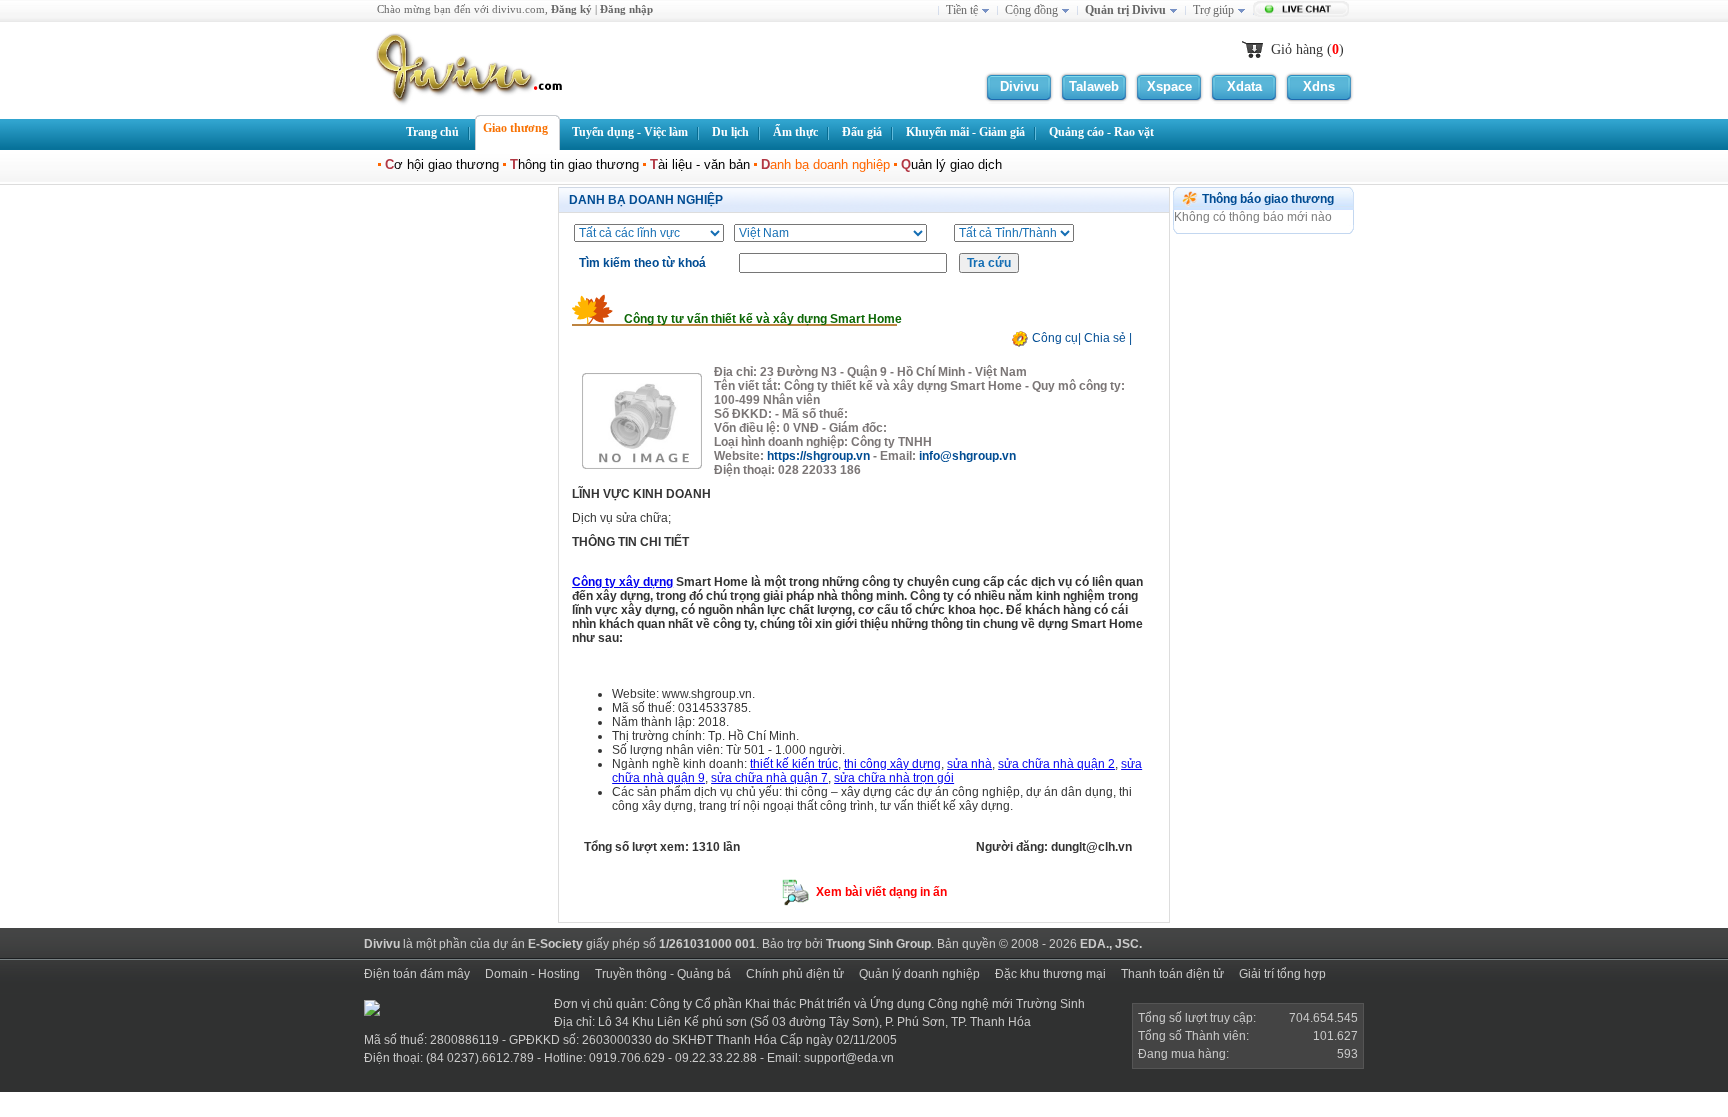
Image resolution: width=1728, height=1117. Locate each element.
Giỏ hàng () (1307, 49)
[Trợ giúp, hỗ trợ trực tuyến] (1303, 11)
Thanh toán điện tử (1172, 974)
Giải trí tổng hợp (1282, 974)
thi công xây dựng (892, 764)
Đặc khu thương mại (1050, 974)
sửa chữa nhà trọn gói (894, 778)
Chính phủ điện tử (795, 974)
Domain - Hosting (532, 974)
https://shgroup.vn (818, 456)
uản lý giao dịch (951, 164)
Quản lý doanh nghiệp (919, 974)
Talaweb (1094, 86)
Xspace (1169, 86)
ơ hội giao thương (442, 164)
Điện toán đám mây (417, 974)
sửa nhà (969, 764)
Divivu (1019, 86)
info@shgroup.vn (967, 456)
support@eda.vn (849, 1058)
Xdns (1319, 86)
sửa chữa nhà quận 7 (769, 778)
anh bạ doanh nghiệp (825, 164)
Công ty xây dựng (622, 582)
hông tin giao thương (574, 164)
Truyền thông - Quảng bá (663, 974)
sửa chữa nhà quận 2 (1056, 764)
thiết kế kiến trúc (794, 764)
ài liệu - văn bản (700, 164)
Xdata (1244, 86)
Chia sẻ (1105, 338)
